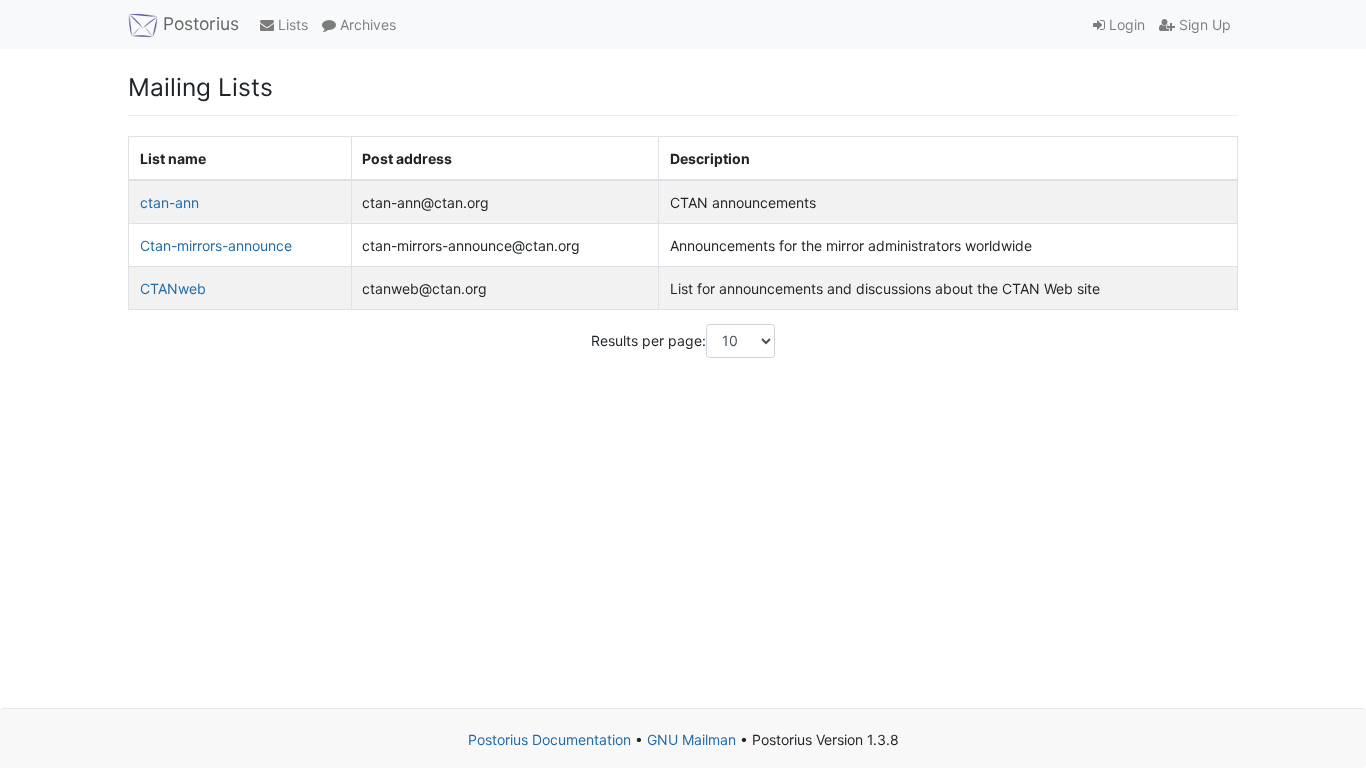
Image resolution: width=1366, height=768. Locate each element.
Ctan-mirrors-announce (216, 245)
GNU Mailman (691, 739)
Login (1125, 24)
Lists (291, 24)
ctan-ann (169, 202)
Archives (366, 24)
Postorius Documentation (549, 739)
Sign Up (1203, 24)
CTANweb (173, 288)
